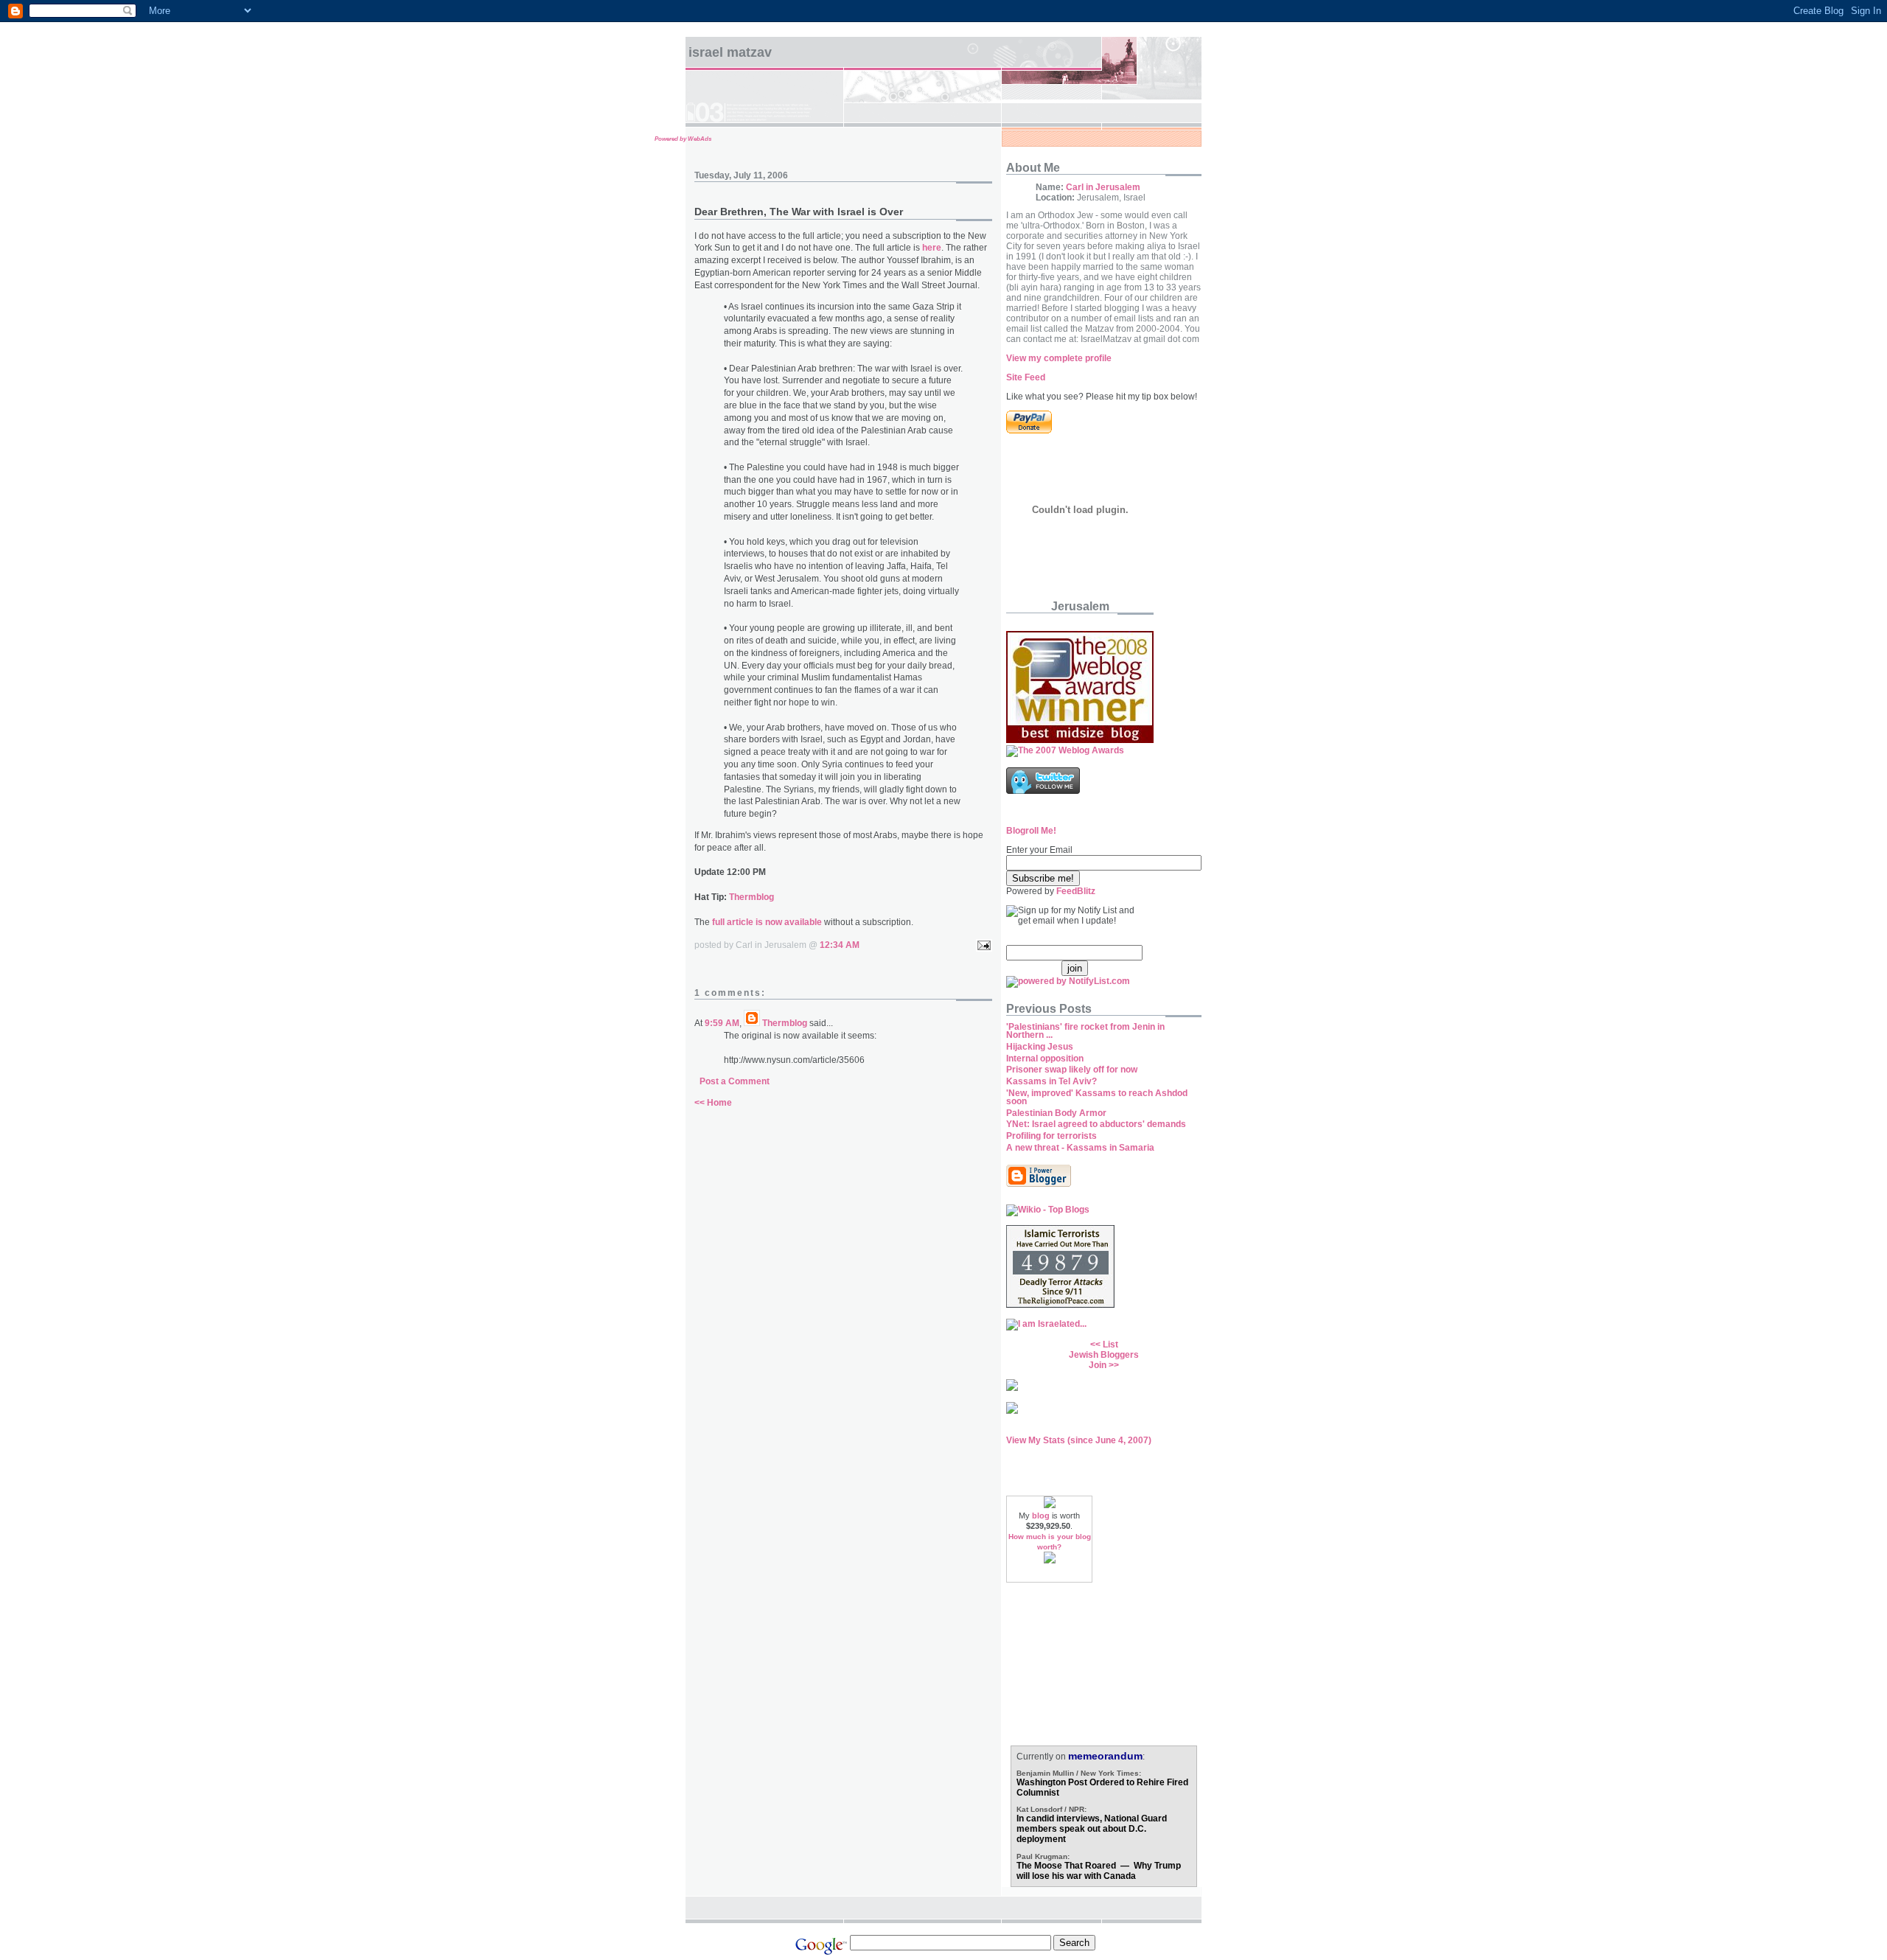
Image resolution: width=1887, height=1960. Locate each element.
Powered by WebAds (683, 139)
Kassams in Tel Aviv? (1051, 1081)
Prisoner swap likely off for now (1072, 1070)
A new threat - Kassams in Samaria (1080, 1148)
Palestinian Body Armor (1056, 1113)
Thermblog (751, 897)
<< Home (713, 1103)
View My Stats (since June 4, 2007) (1079, 1440)
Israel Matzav (730, 52)
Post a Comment (735, 1081)
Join (1098, 1365)
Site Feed (1026, 377)
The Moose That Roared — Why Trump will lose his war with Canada (1099, 1871)
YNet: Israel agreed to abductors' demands (1096, 1124)
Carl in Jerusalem (1103, 187)
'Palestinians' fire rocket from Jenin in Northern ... (1085, 1031)
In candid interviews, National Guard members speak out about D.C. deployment (1092, 1829)
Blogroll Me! (1031, 831)
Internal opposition (1045, 1059)
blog (1041, 1516)
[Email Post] (982, 945)
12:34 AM (840, 945)
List (1110, 1345)
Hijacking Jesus (1040, 1047)
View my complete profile (1059, 358)
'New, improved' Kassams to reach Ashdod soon (1097, 1097)
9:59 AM (722, 1023)
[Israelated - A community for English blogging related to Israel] (1046, 1324)
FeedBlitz (1076, 891)
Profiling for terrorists (1051, 1136)
